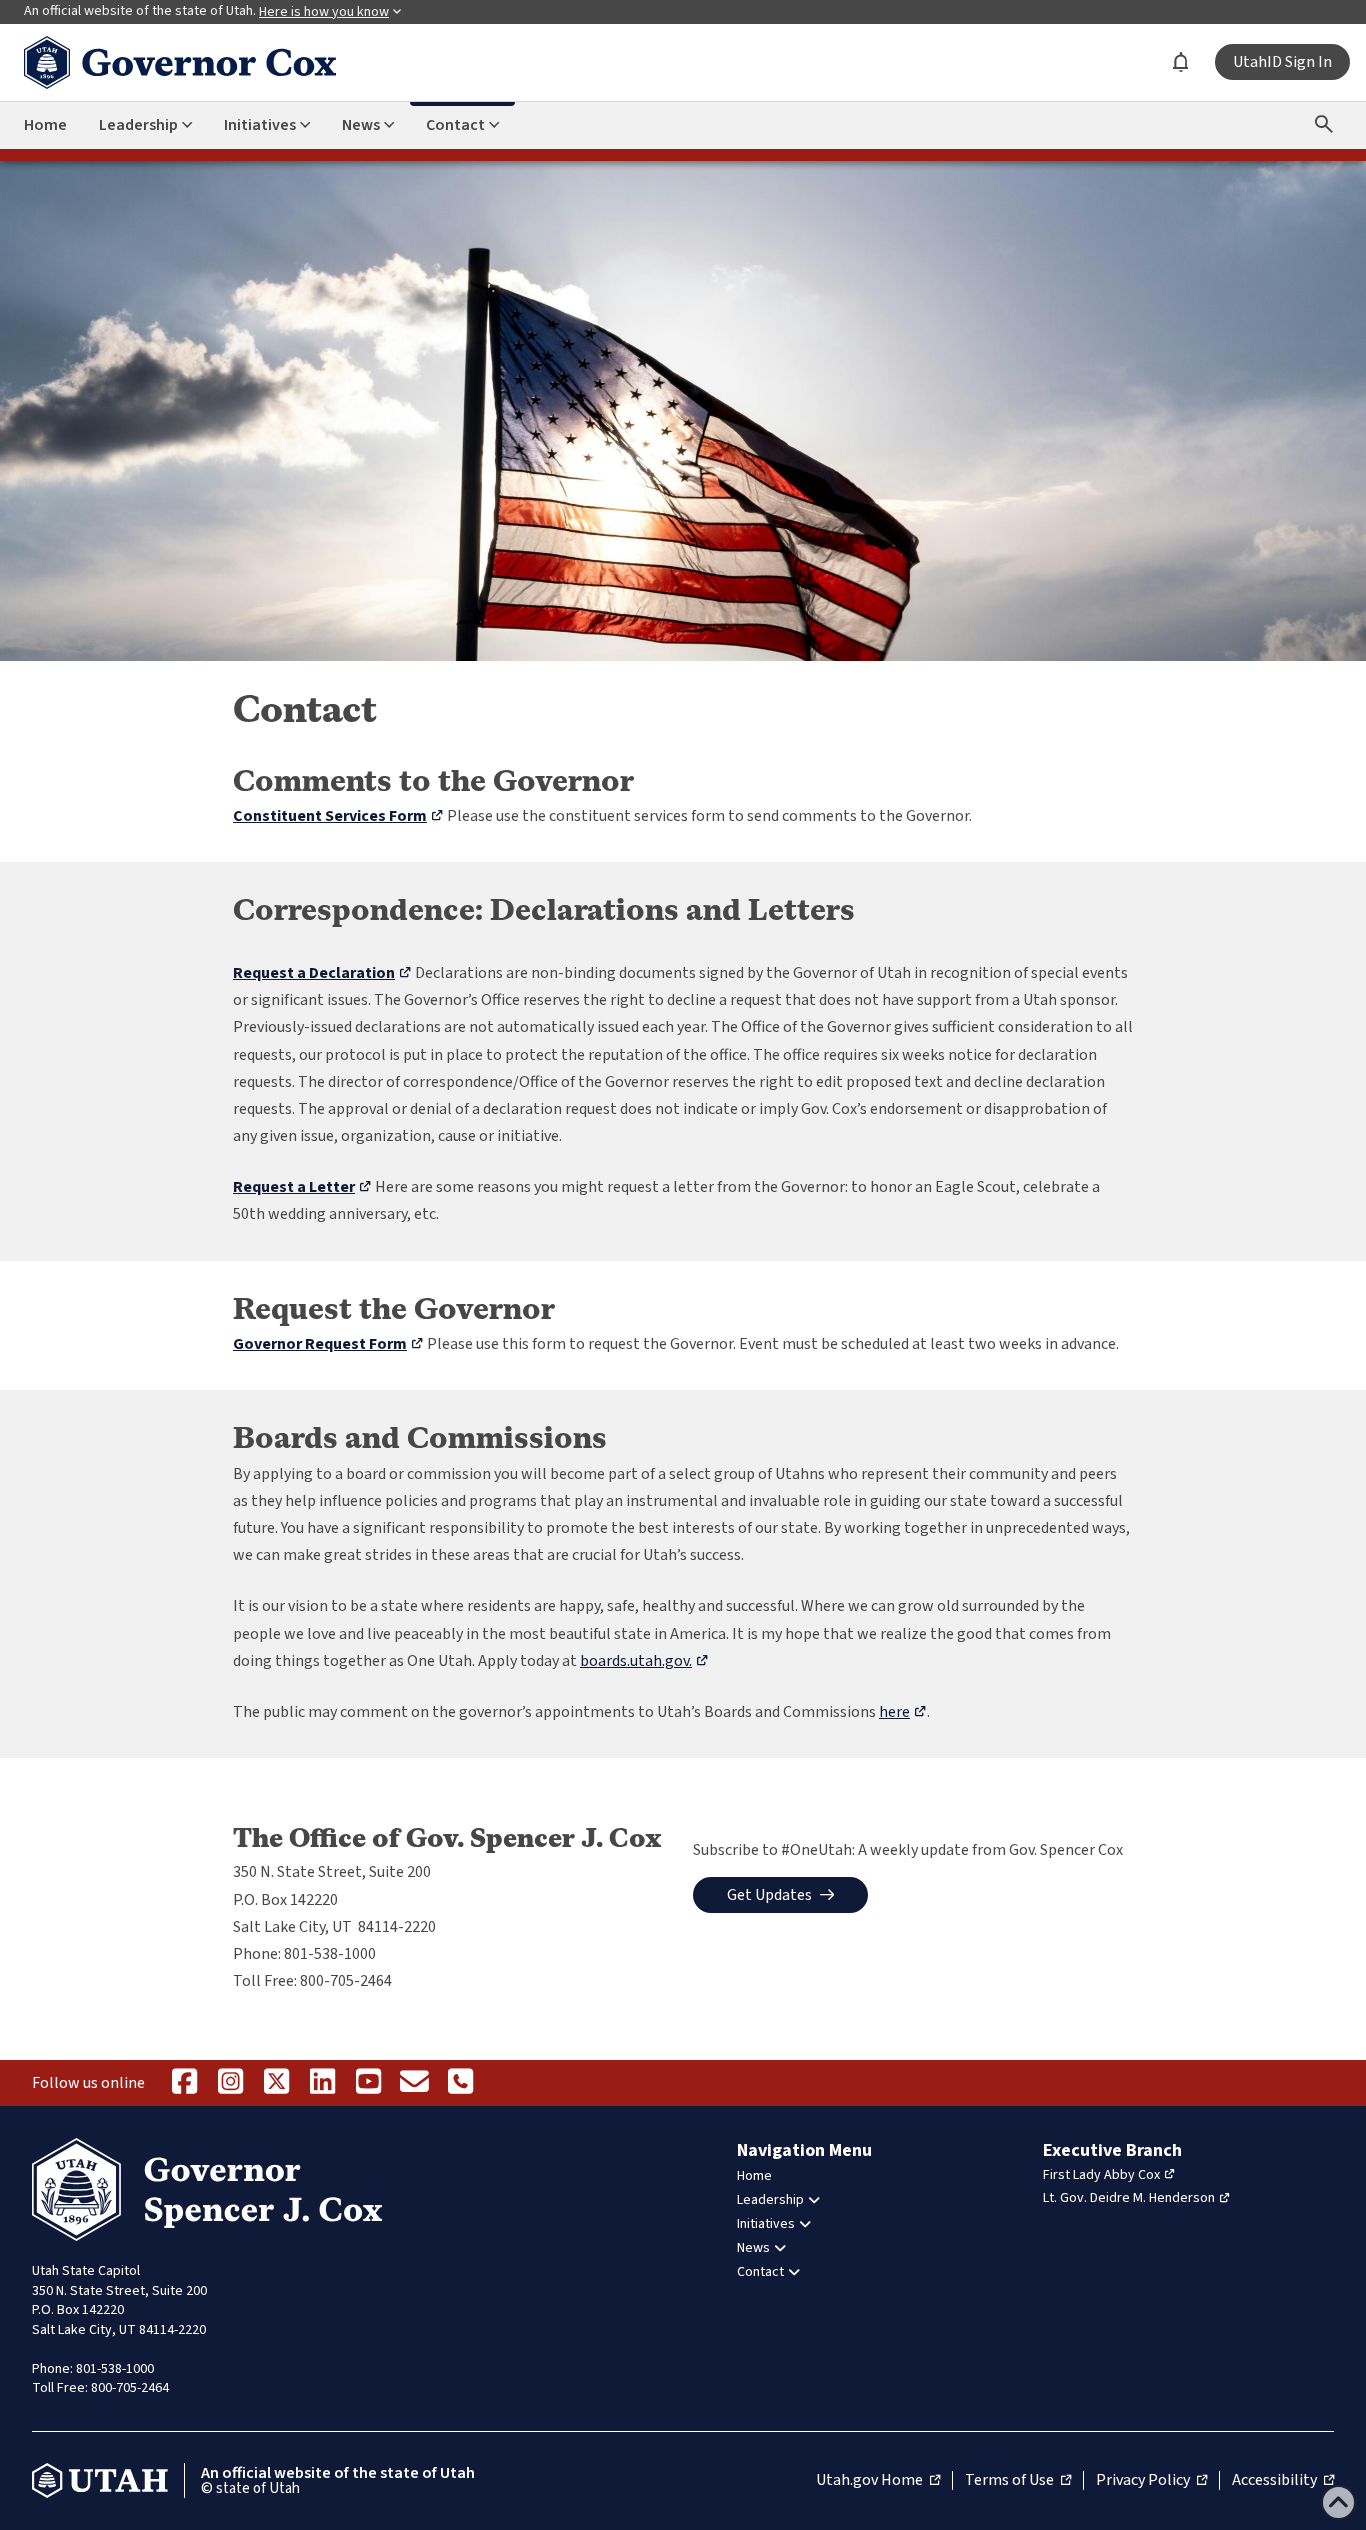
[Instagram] (230, 2083)
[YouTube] (368, 2083)
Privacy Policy (1151, 2481)
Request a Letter (302, 1187)
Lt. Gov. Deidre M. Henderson (1129, 2198)
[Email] (414, 2083)
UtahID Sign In (1282, 62)
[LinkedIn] (322, 2083)
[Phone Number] (460, 2083)
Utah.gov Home (878, 2481)
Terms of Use (1018, 2481)
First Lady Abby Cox (1101, 2175)
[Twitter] (276, 2083)
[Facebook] (184, 2083)
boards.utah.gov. (644, 1661)
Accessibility (1283, 2481)
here (903, 1712)
